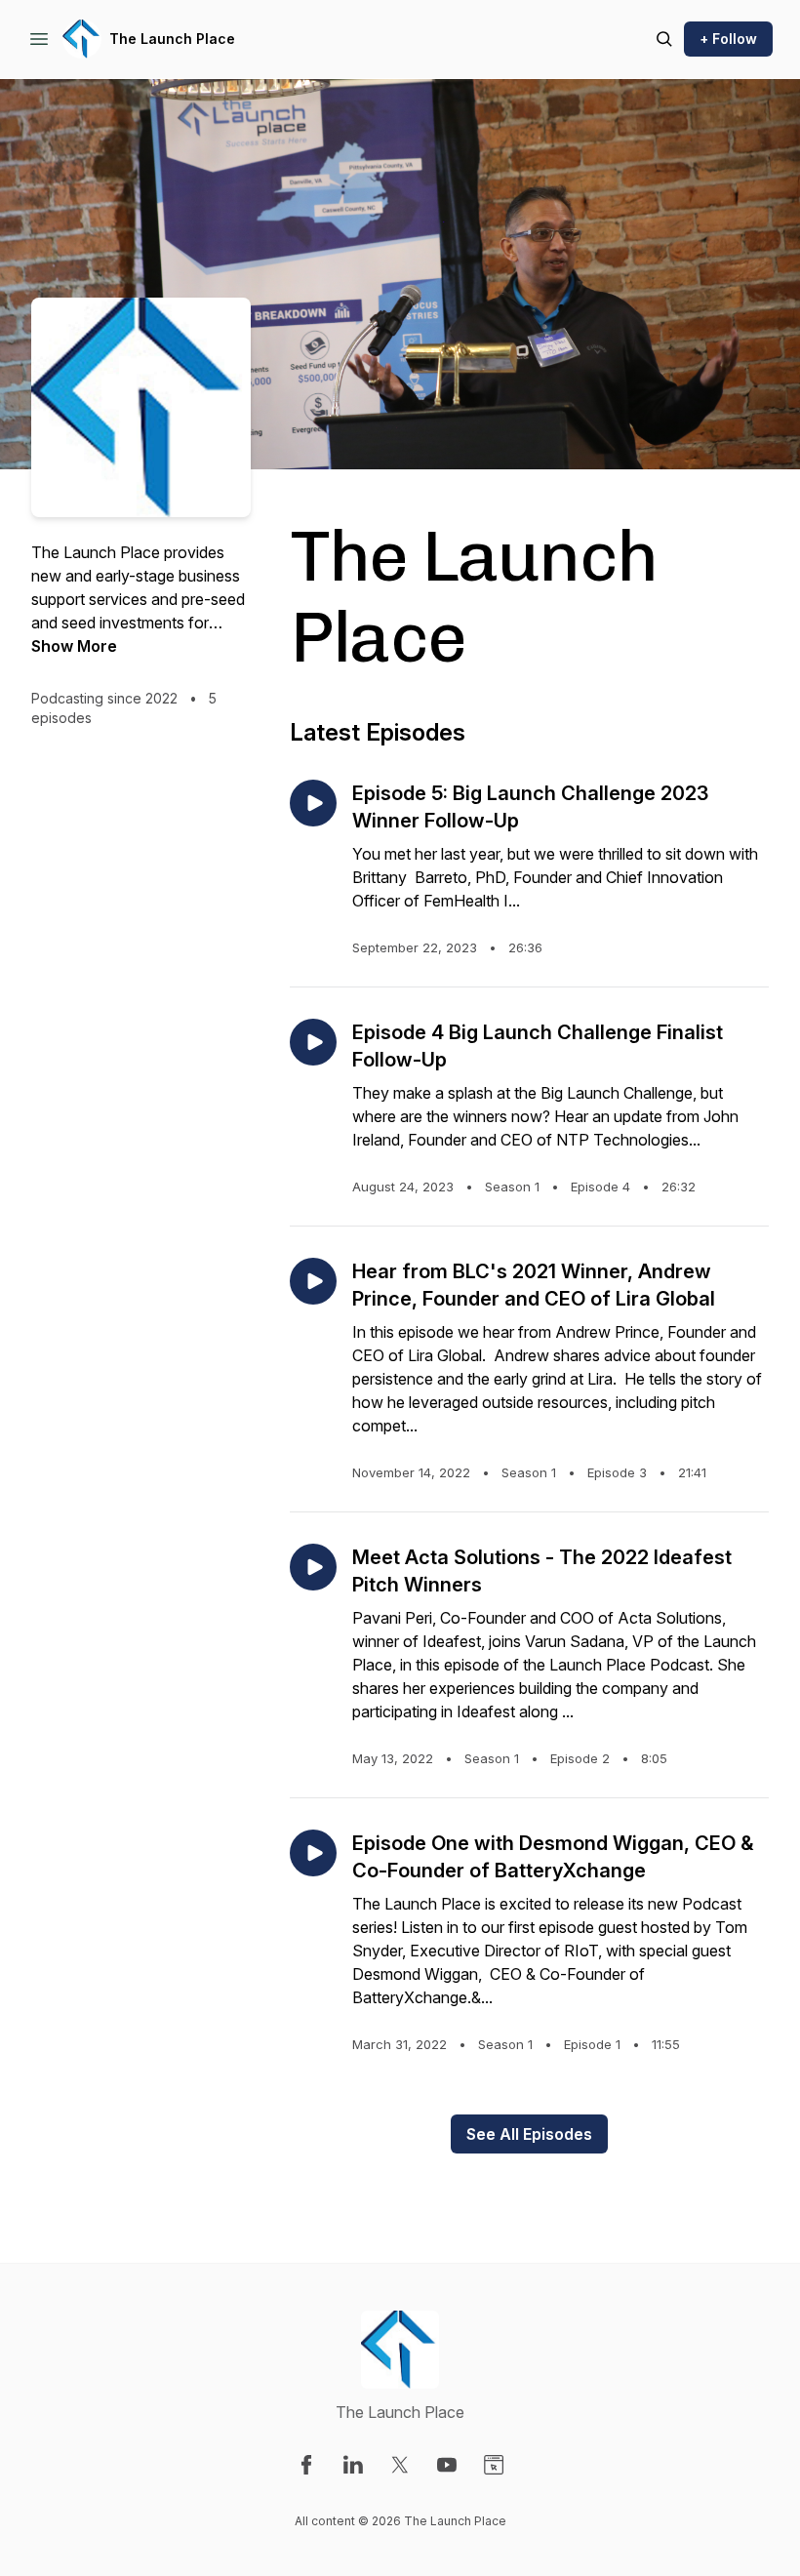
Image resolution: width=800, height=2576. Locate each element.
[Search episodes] (664, 39)
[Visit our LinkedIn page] (353, 2465)
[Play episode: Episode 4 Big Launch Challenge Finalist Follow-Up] (313, 1042)
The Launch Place (172, 39)
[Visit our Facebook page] (306, 2465)
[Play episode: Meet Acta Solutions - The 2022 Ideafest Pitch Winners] (313, 1567)
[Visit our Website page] (494, 2465)
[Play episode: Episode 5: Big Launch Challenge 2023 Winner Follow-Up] (313, 803)
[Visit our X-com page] (400, 2465)
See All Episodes (529, 2134)
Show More (74, 646)
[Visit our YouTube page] (447, 2465)
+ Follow (728, 39)
